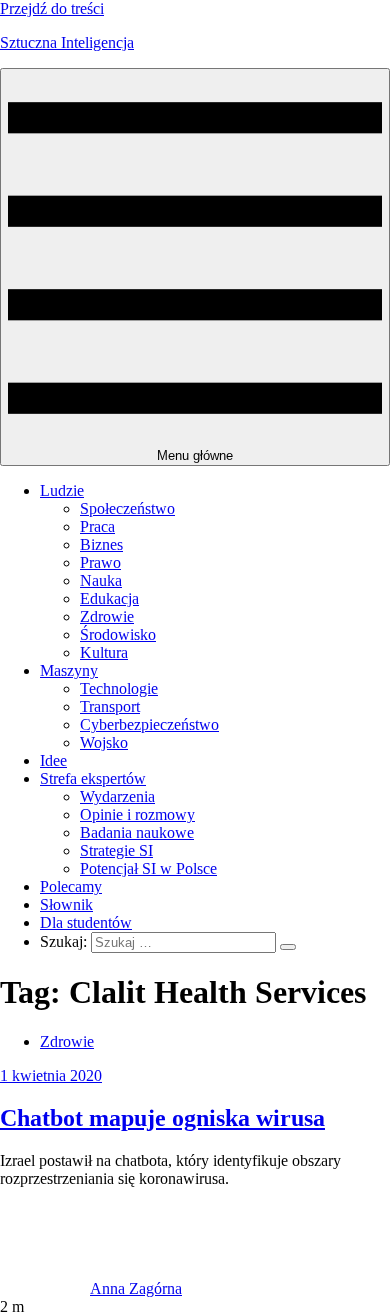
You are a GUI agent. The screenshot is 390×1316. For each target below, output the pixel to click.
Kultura (104, 652)
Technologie (119, 688)
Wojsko (104, 742)
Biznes (101, 544)
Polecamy (71, 886)
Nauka (101, 580)
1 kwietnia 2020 (51, 1075)
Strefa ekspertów (93, 778)
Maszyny (69, 670)
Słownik (66, 904)
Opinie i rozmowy (137, 814)
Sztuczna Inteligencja (67, 42)
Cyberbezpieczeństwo (149, 724)
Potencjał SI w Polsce (148, 868)
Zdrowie (107, 616)
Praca (97, 526)
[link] (45, 1288)
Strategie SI (116, 850)
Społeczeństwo (127, 508)
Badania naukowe (137, 832)
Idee (53, 760)
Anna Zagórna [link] (136, 1288)
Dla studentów (86, 922)
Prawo (100, 562)
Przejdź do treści (52, 8)
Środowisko (118, 634)
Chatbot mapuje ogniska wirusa (162, 1118)
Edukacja (109, 598)
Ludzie (62, 490)
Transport (110, 706)
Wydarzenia (117, 796)
